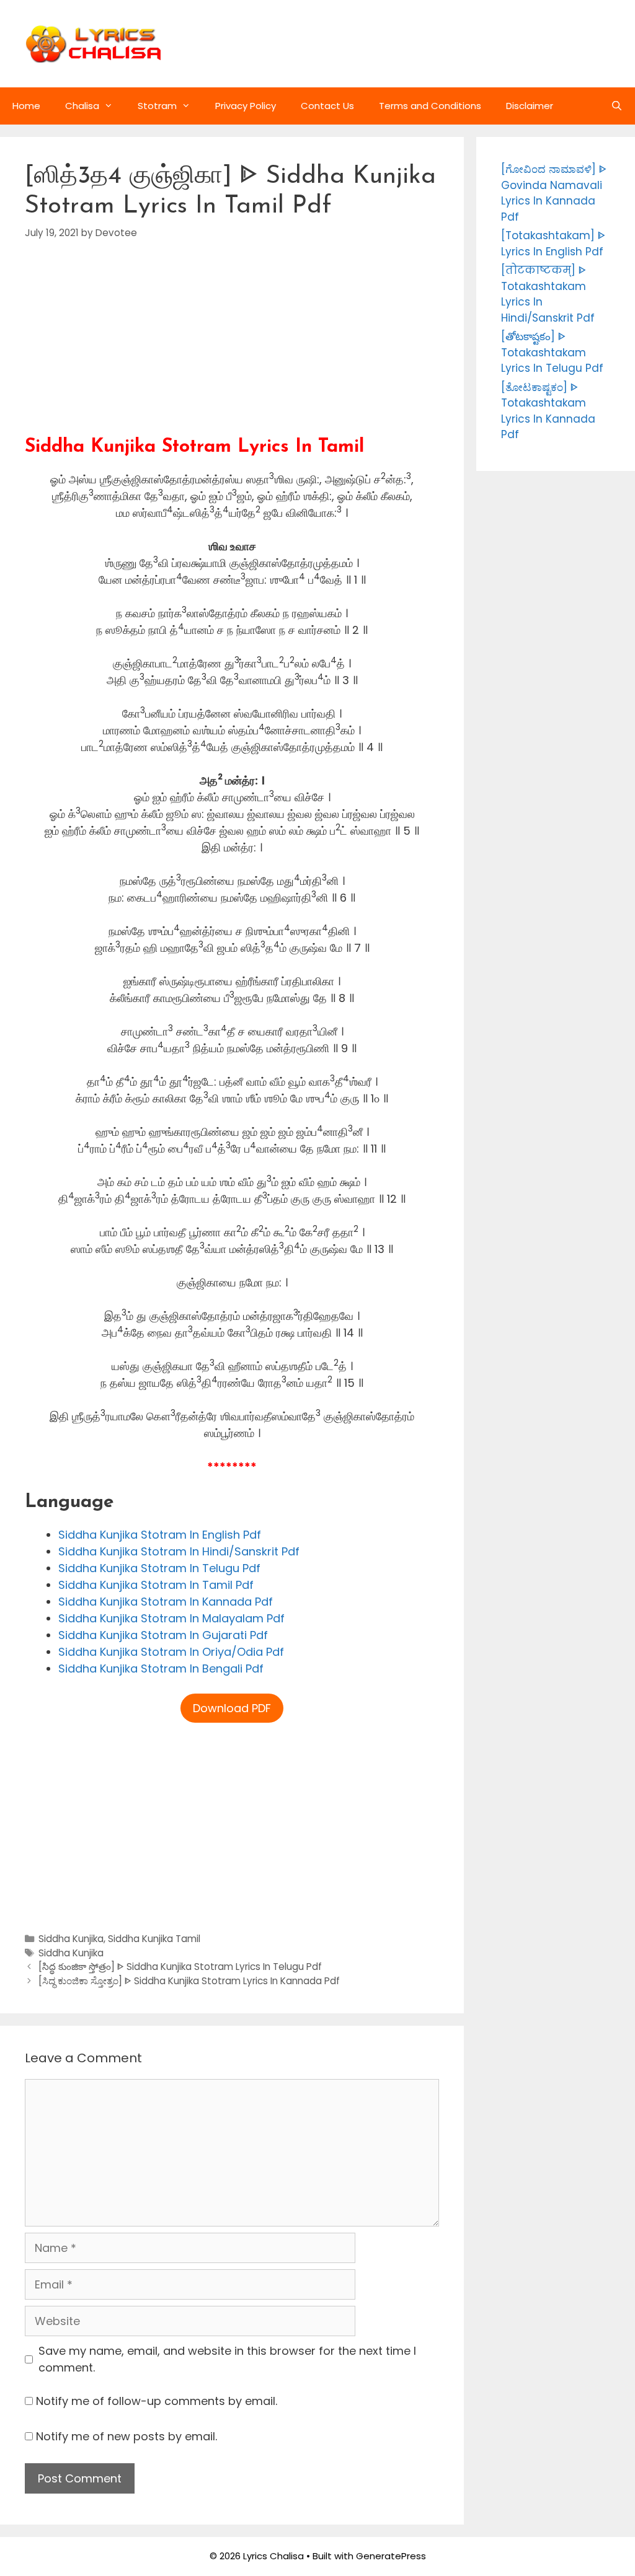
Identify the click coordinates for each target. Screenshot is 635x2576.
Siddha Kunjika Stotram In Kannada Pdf (166, 1602)
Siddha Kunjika (71, 1939)
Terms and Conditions (430, 106)
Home (26, 106)
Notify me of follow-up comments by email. (157, 2401)
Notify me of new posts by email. (127, 2436)
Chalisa (82, 106)
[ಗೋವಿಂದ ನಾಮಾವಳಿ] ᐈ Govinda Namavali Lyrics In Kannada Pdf (554, 193)
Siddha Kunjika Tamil (154, 1939)
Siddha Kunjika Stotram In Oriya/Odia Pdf (171, 1652)
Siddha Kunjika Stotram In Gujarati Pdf (163, 1635)
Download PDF (232, 1708)
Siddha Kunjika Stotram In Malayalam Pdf (171, 1618)
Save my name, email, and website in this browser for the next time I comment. (227, 2359)
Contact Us (327, 106)
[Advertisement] (232, 349)
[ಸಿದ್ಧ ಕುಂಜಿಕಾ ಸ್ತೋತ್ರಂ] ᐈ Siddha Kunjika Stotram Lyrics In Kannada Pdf (189, 1981)
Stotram (157, 106)
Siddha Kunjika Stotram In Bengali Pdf (161, 1668)
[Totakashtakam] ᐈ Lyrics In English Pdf (553, 244)
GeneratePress (391, 2556)
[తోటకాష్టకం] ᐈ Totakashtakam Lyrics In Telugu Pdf (552, 352)
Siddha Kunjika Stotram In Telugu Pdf (159, 1568)
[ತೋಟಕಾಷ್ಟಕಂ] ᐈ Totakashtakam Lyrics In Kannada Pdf (548, 411)
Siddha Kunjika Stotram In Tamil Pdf (156, 1585)
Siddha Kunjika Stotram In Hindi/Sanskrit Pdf (179, 1551)
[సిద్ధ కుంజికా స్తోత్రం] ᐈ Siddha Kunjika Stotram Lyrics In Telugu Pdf (180, 1967)
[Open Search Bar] (617, 106)
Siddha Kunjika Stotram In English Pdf (160, 1535)
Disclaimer (530, 106)
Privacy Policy (246, 106)
